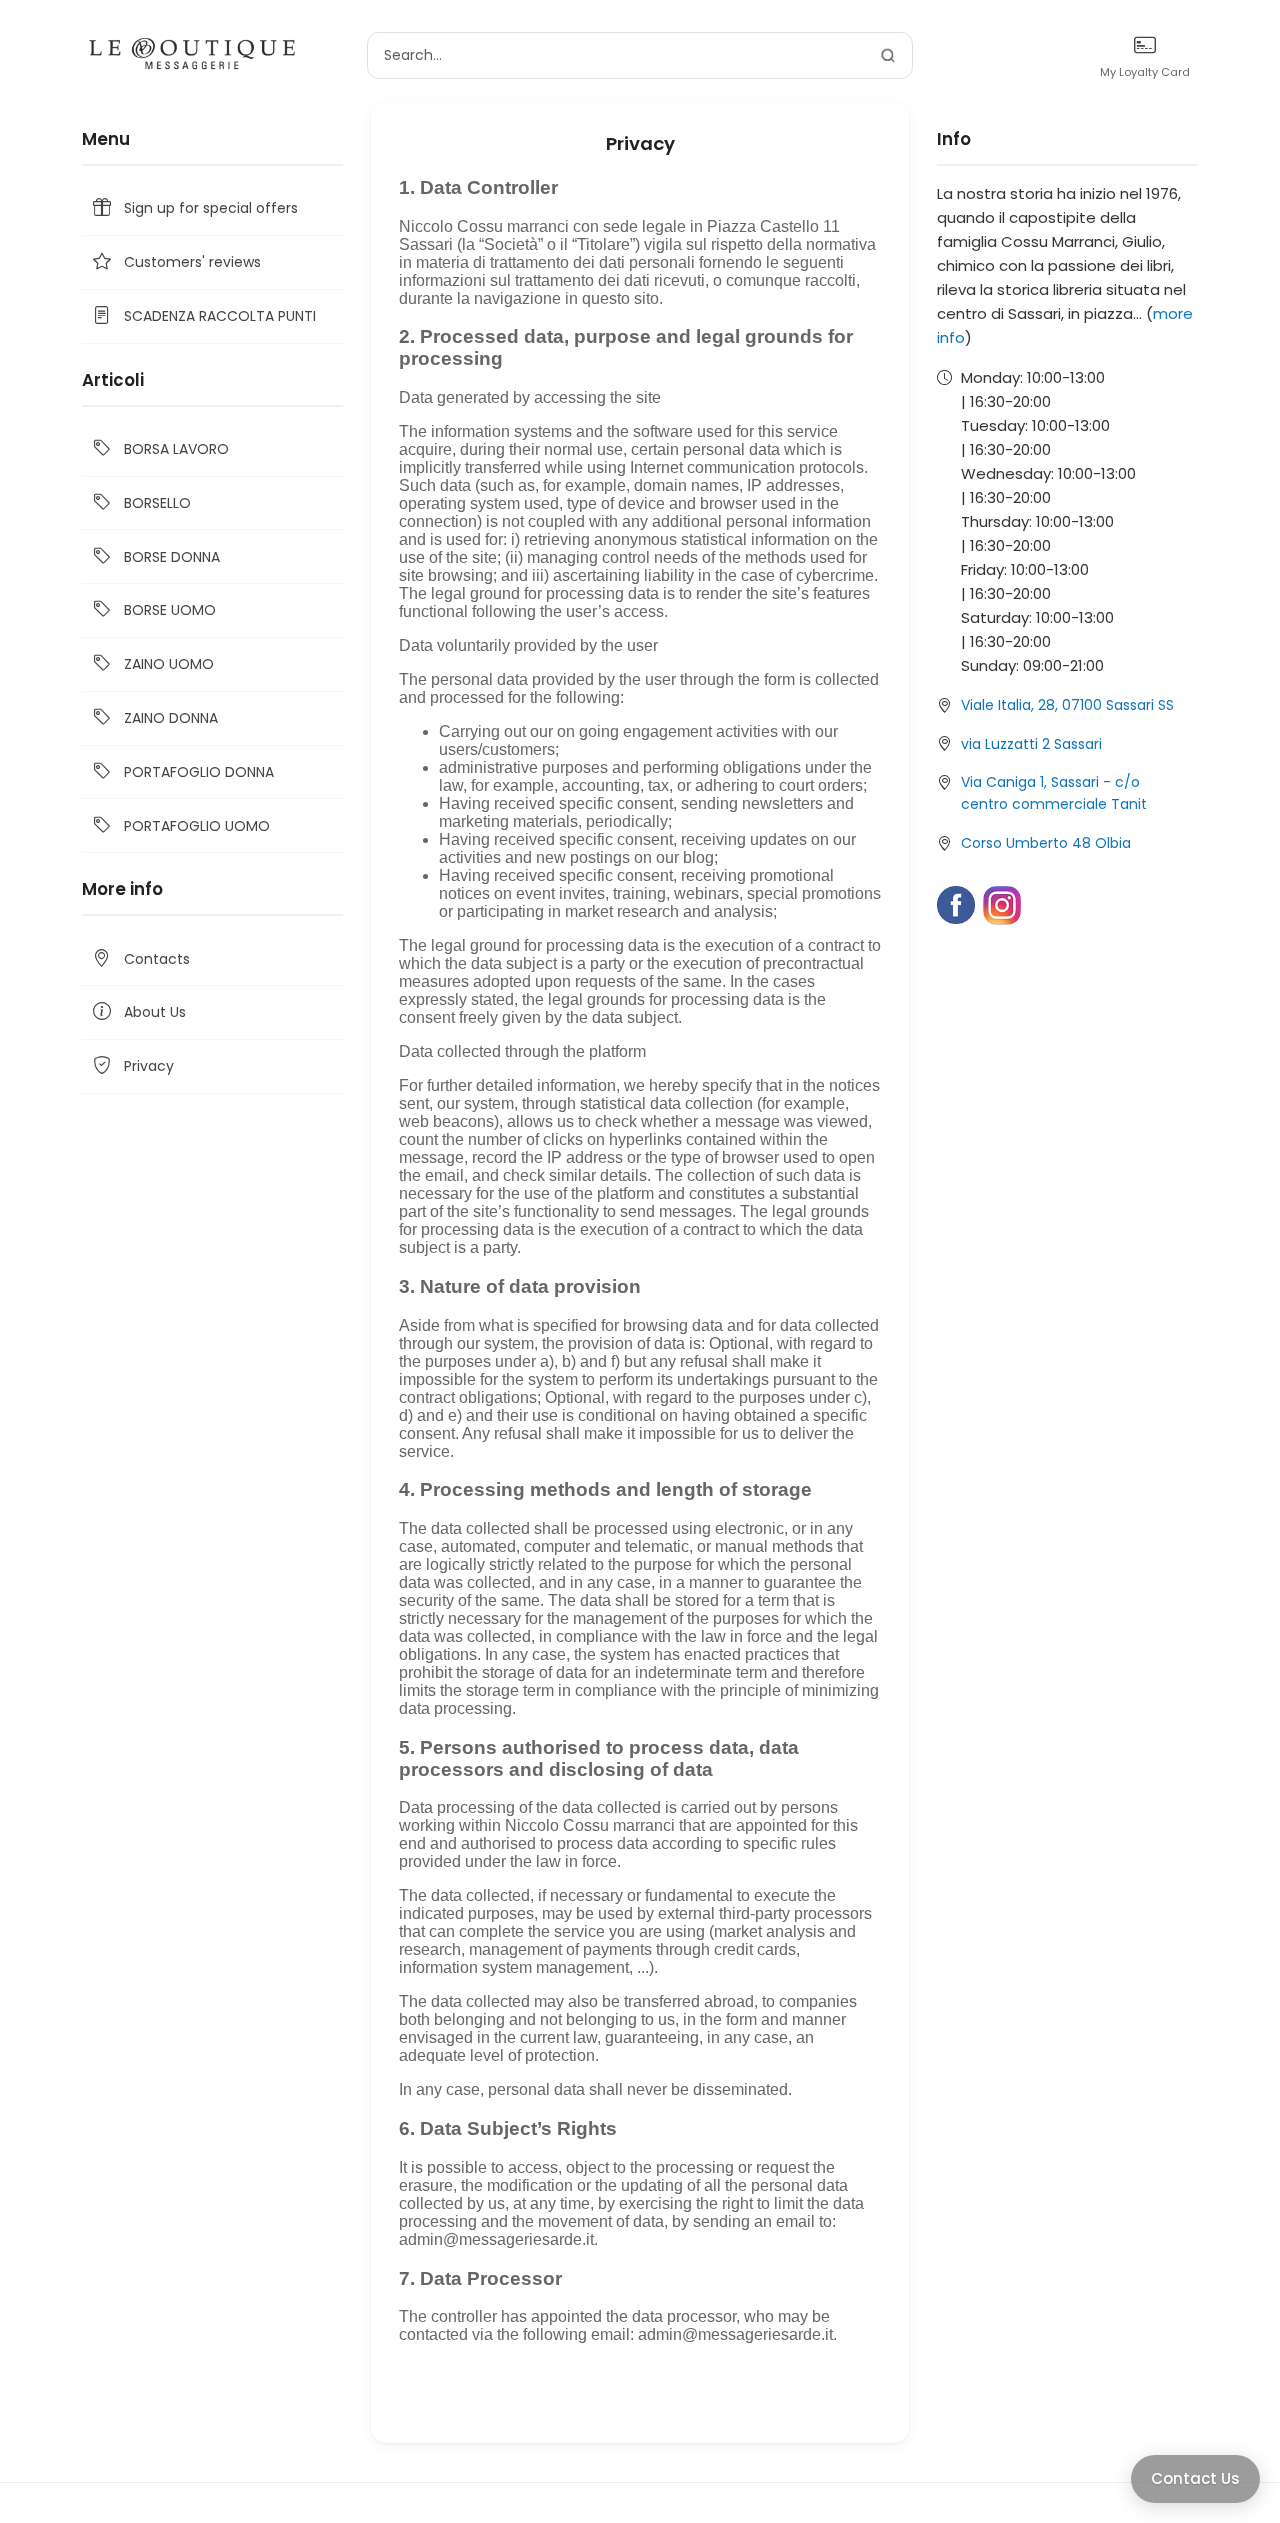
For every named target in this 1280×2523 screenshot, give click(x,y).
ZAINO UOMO (169, 664)
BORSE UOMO (170, 610)
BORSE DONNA (172, 557)
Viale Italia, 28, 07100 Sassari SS (1067, 705)
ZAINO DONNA (171, 718)
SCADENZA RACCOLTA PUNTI (220, 316)
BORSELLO (157, 503)
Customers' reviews (192, 262)
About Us (155, 1012)
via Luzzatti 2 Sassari (1031, 744)
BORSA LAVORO (176, 449)
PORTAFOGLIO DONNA (199, 772)
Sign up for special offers (211, 208)
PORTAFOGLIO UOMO (197, 826)
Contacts (157, 959)
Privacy (149, 1066)
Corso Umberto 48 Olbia (1046, 843)
